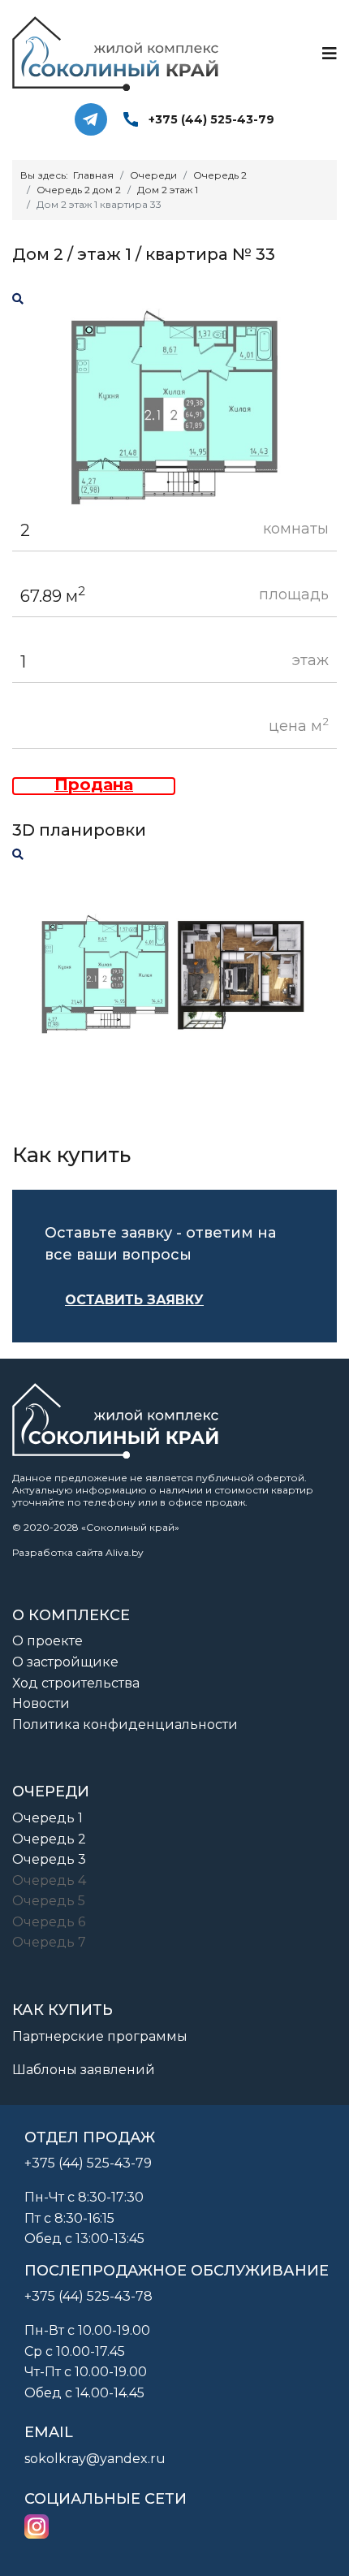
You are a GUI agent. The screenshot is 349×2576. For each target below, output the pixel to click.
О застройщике (65, 1662)
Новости (41, 1703)
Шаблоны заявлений (84, 2070)
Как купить (62, 2010)
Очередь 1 (47, 1818)
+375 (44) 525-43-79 (211, 119)
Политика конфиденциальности (125, 1725)
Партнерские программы (100, 2036)
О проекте (47, 1641)
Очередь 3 (49, 1859)
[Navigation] (330, 54)
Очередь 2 (49, 1839)
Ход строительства (76, 1683)
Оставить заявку (134, 1300)
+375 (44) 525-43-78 (88, 2296)
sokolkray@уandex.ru (95, 2459)
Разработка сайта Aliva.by (78, 1552)
